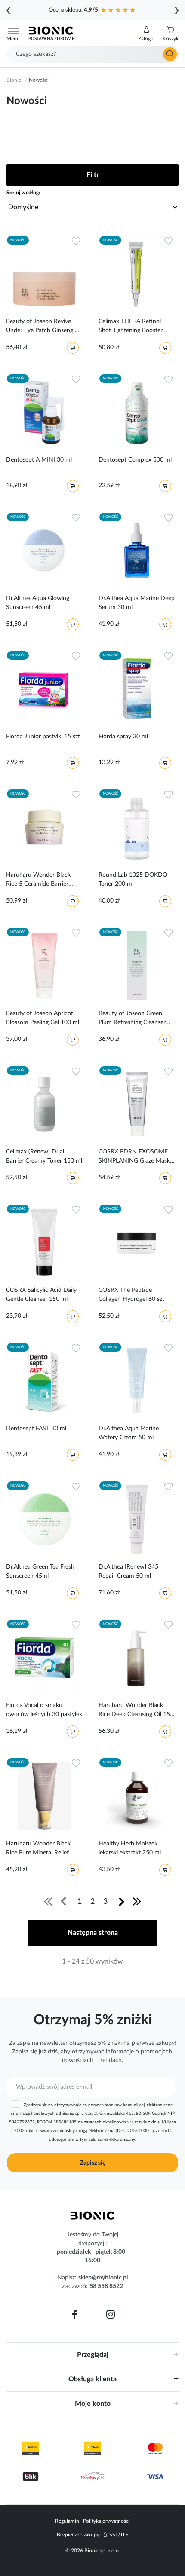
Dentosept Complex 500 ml (135, 460)
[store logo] (92, 2215)
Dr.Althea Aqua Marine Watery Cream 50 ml (129, 1433)
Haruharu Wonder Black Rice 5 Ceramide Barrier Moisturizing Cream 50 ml (40, 881)
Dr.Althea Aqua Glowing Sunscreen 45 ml (38, 603)
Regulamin (67, 2521)
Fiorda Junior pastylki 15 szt (43, 737)
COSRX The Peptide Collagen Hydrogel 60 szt (131, 1295)
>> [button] (137, 1901)
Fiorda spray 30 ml (123, 737)
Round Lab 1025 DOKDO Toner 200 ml (133, 880)
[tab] (92, 2354)
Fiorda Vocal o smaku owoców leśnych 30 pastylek (44, 1710)
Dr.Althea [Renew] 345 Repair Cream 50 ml (128, 1571)
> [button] (122, 1901)
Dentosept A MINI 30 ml (39, 460)
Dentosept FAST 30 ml (36, 1429)
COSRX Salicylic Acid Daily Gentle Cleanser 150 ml (41, 1295)
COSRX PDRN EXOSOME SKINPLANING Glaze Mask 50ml (134, 1158)
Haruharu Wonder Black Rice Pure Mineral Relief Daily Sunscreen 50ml (38, 1850)
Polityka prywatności (106, 2521)
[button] (146, 34)
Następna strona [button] (93, 1933)
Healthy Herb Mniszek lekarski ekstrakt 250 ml (130, 1848)
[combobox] (92, 54)
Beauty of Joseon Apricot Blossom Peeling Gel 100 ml (43, 1018)
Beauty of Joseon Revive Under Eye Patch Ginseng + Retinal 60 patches (42, 327)
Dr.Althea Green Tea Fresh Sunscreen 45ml (40, 1571)
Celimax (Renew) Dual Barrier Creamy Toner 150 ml (44, 1156)
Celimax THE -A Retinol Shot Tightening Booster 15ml (131, 327)
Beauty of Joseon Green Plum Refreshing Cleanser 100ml (132, 1019)
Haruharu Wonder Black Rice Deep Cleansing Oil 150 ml (136, 1711)
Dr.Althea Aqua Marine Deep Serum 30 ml (137, 603)
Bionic (14, 80)
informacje (120, 2052)
